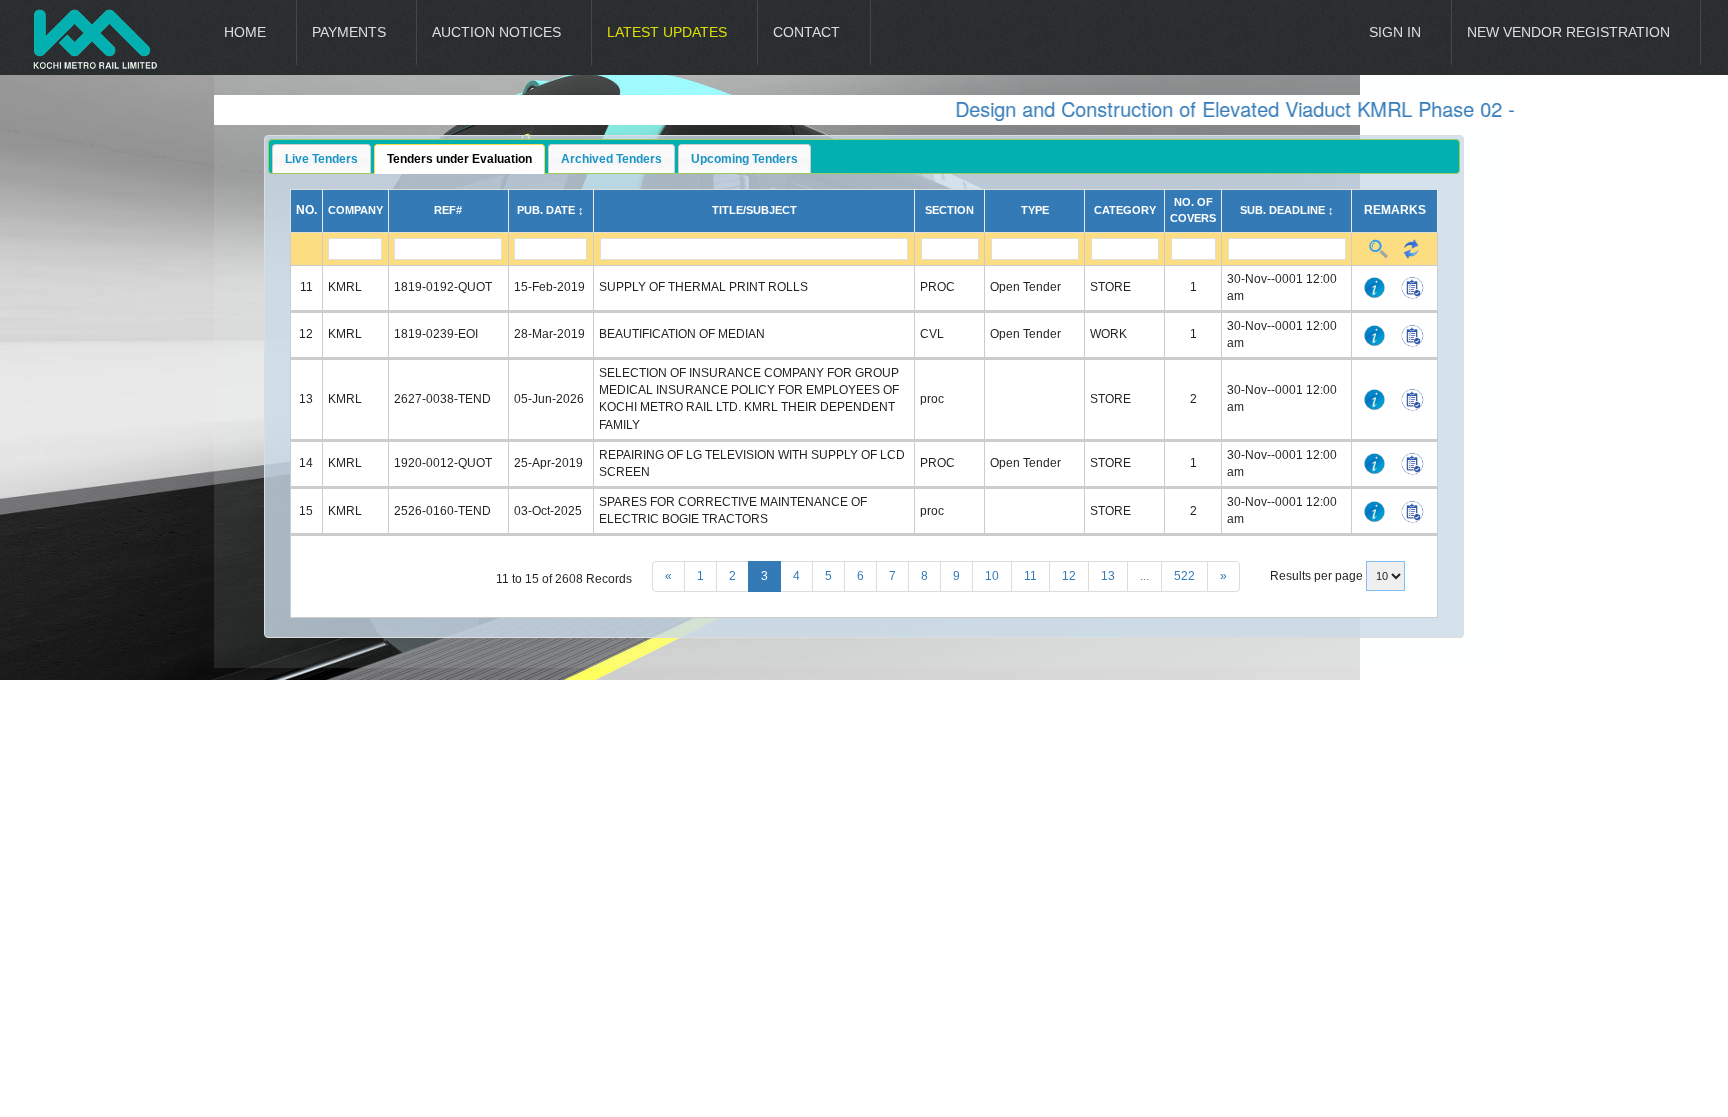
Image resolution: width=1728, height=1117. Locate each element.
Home (245, 32)
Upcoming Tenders (744, 159)
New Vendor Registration (1568, 32)
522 (1184, 576)
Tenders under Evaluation (459, 159)
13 (1108, 576)
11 (1030, 576)
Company (355, 210)
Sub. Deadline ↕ (1287, 210)
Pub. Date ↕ (550, 210)
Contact (806, 32)
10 (992, 576)
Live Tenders (321, 159)
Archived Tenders (611, 159)
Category (1125, 210)
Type (1035, 210)
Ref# (448, 210)
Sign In (1395, 32)
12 (1069, 576)
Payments (349, 32)
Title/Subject (754, 210)
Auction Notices (496, 32)
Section (949, 210)
